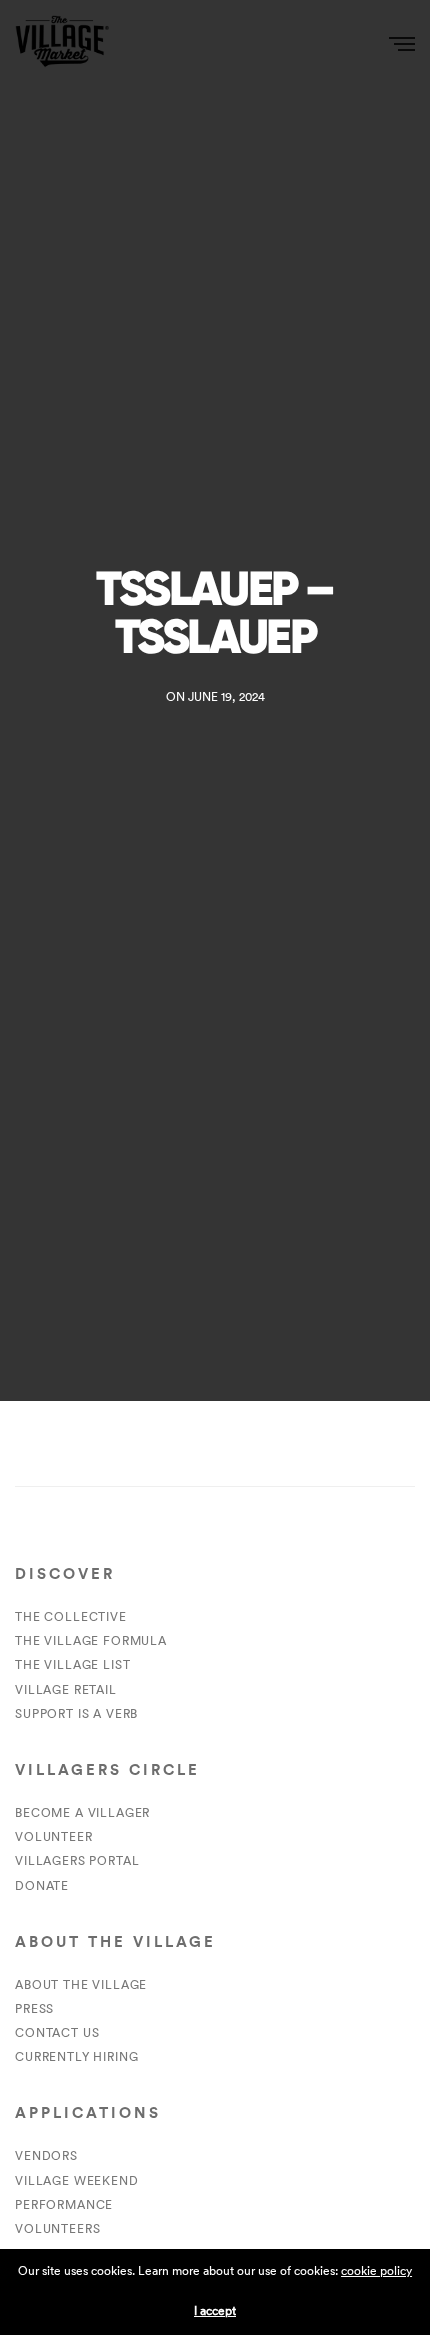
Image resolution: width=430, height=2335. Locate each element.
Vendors (46, 2155)
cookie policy (376, 2270)
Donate (42, 1885)
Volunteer (54, 1836)
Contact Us (57, 2032)
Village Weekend (77, 2180)
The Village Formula (91, 1640)
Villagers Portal (77, 1860)
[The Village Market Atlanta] (62, 42)
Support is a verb (76, 1713)
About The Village (81, 1984)
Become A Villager (82, 1812)
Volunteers (57, 2228)
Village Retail (66, 1689)
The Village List (72, 1664)
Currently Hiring (76, 2056)
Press (34, 2008)
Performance (64, 2204)
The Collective (71, 1616)
